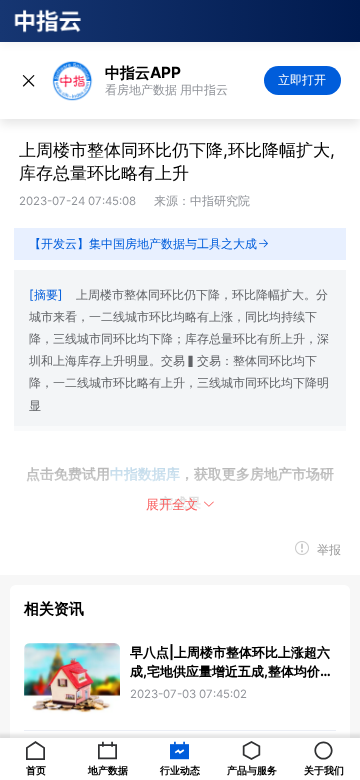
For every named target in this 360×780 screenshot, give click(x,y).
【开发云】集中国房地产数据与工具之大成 (143, 243)
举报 (327, 550)
